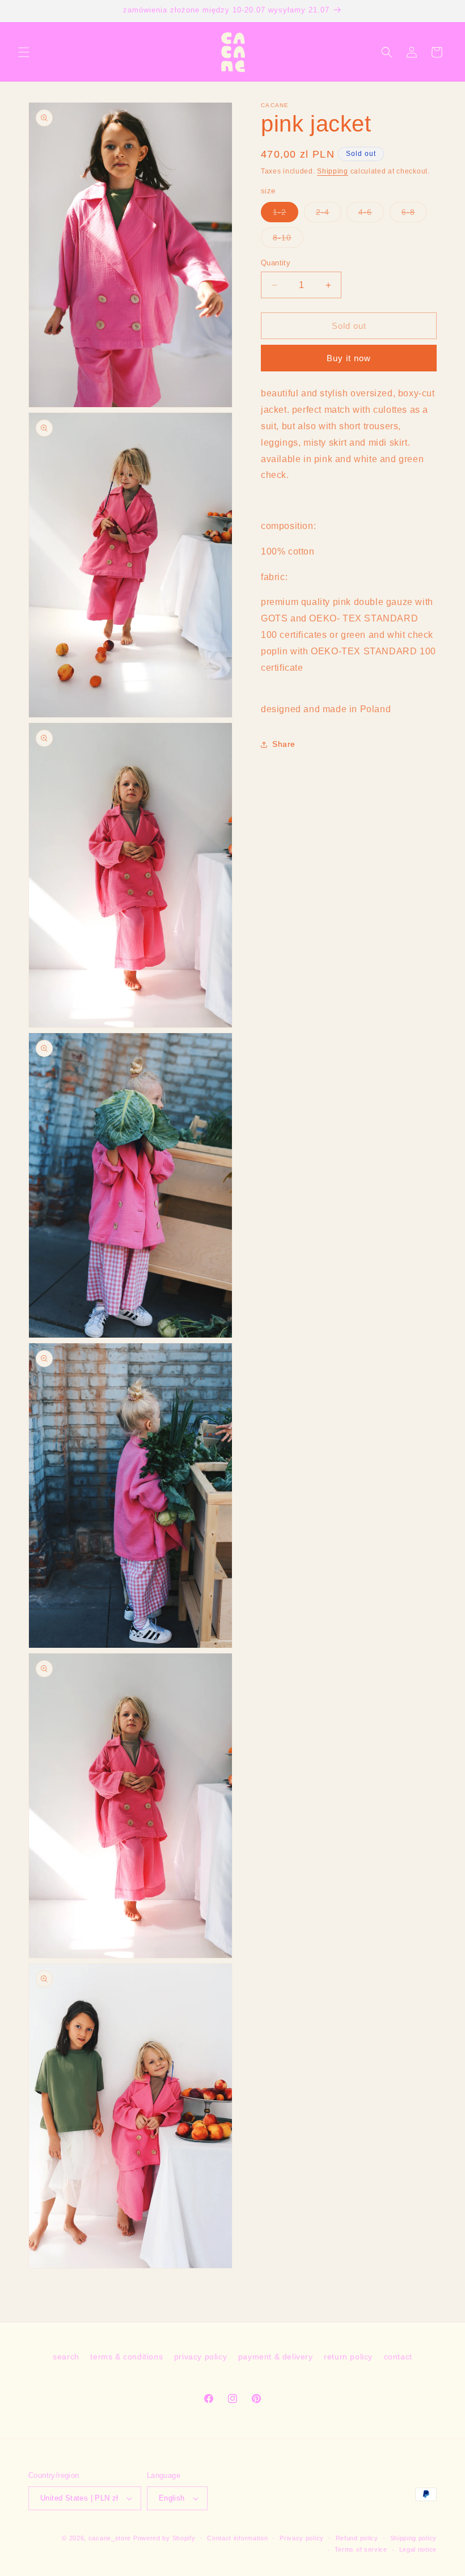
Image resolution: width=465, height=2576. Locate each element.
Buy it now (349, 358)
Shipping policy (414, 2538)
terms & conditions (126, 2357)
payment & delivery (276, 2357)
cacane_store (110, 2538)
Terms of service (361, 2549)
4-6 (371, 215)
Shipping (333, 171)
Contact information (237, 2538)
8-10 (288, 240)
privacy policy (200, 2357)
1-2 (286, 215)
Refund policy (357, 2538)
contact (398, 2357)
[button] (24, 52)
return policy (348, 2357)
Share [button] (284, 744)
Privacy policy (302, 2538)
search (66, 2357)
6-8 (414, 215)
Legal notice (418, 2549)
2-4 (329, 215)
